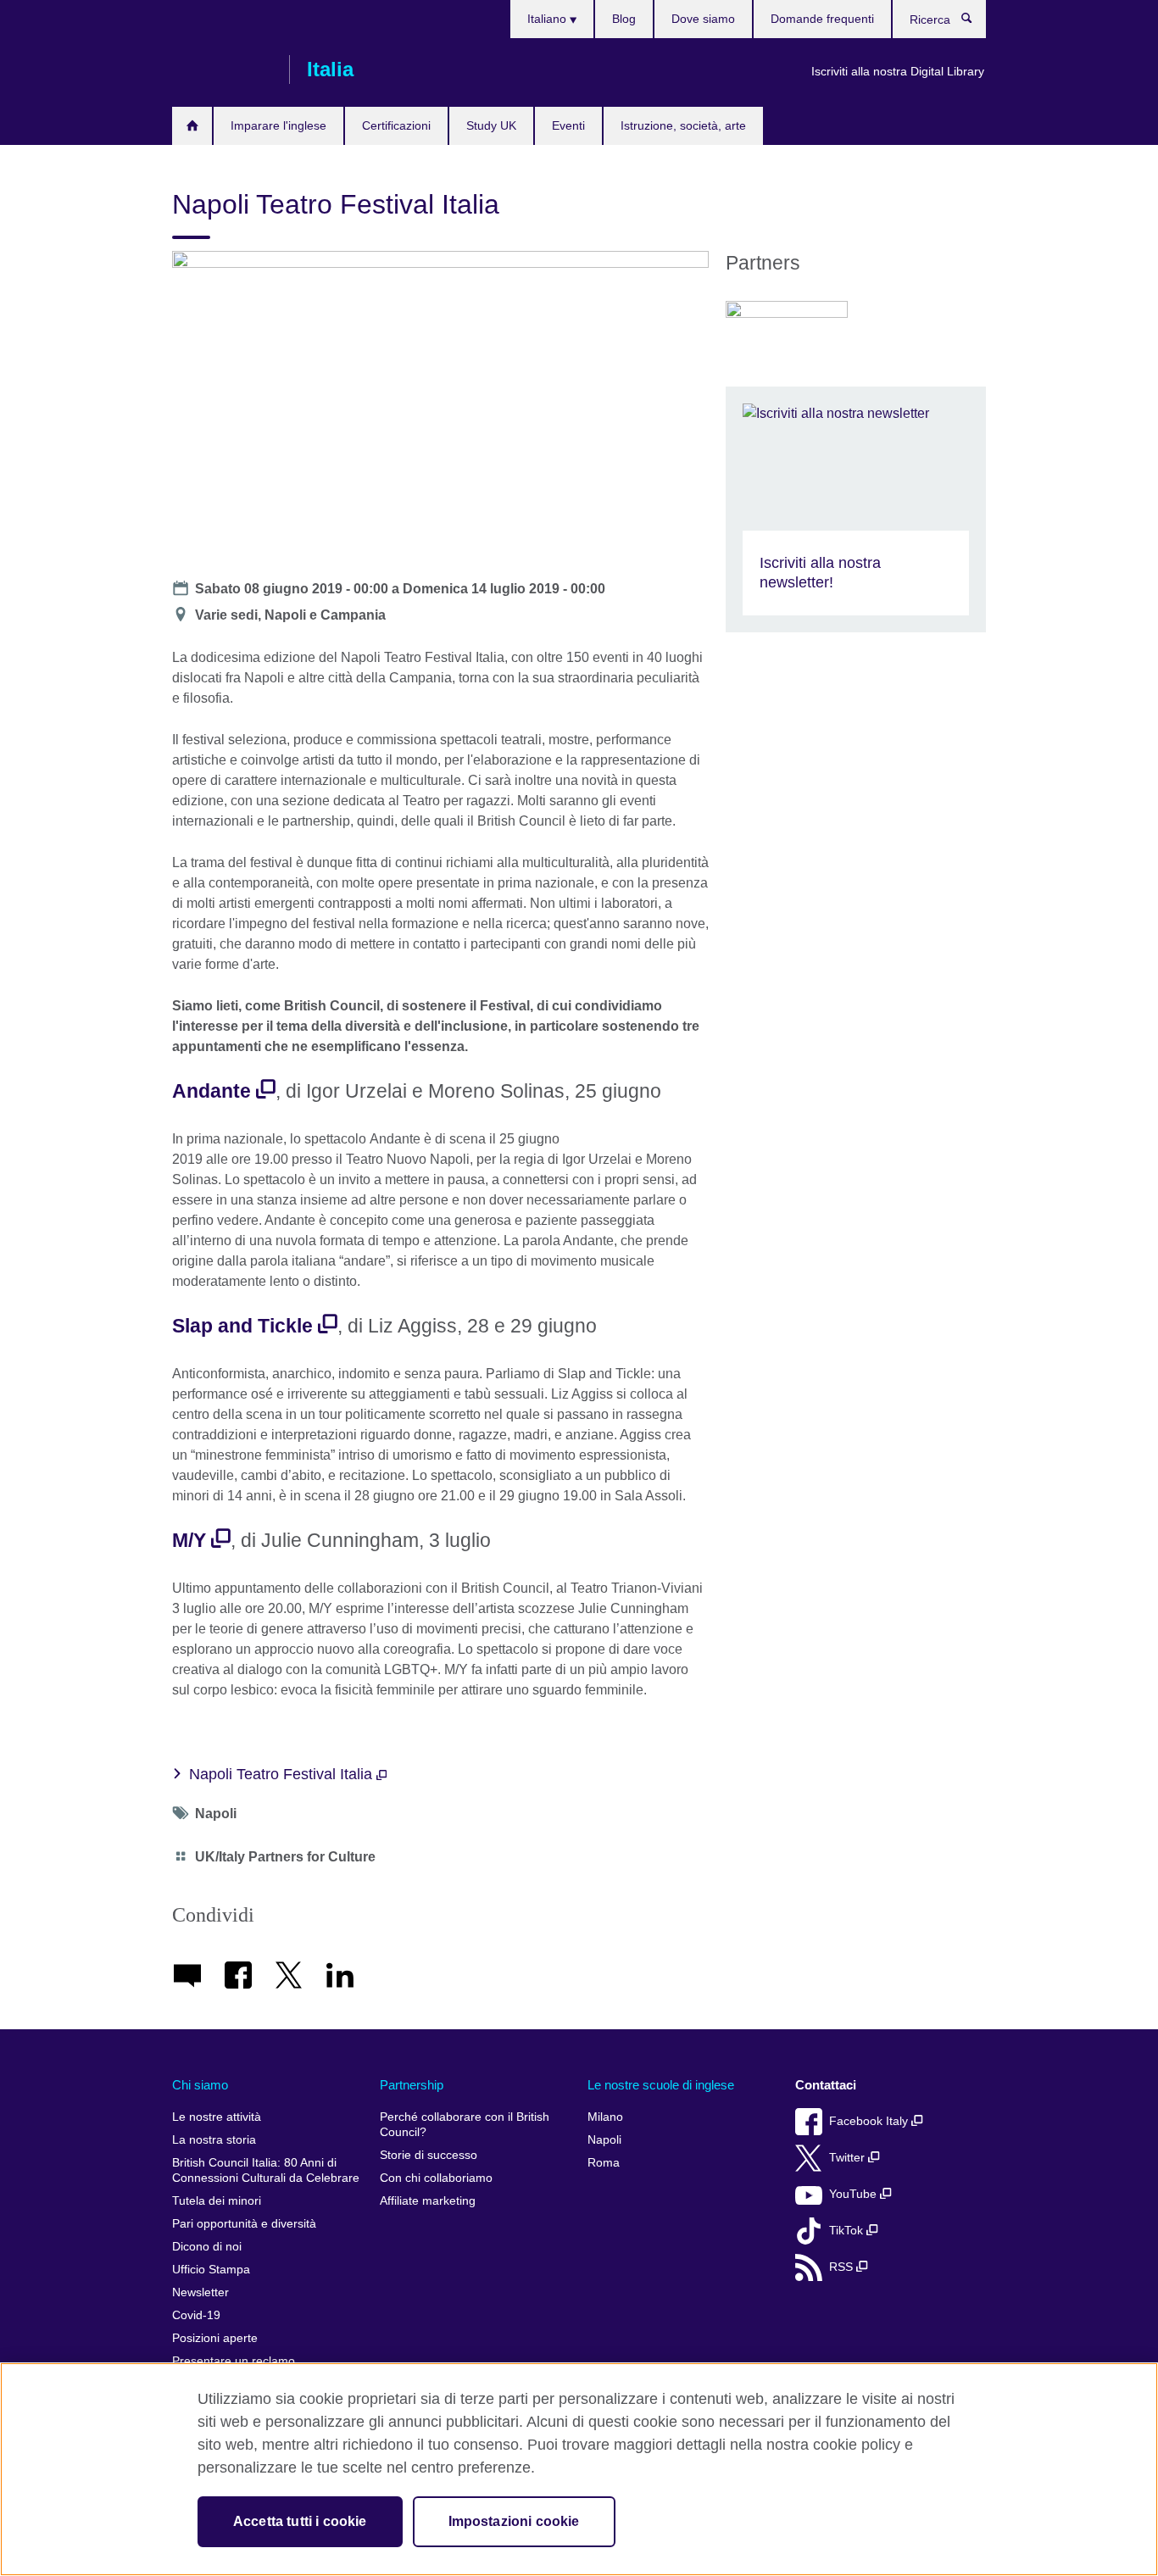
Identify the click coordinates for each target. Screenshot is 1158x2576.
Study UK (491, 125)
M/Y (189, 1540)
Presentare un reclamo (234, 2361)
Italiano (548, 19)
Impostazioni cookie (514, 2521)
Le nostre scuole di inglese (661, 2085)
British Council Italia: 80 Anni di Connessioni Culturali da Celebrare (266, 2170)
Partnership (412, 2085)
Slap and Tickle (242, 1326)
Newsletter (200, 2292)
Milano (605, 2117)
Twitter (849, 2158)
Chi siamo (200, 2085)
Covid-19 (196, 2315)
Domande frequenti (822, 19)
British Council (222, 70)
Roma (604, 2163)
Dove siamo (703, 19)
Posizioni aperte (215, 2338)
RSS (843, 2267)
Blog (624, 19)
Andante (212, 1091)
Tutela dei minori (217, 2201)
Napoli (604, 2140)
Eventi (568, 125)
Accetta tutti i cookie (300, 2521)
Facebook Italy (870, 2121)
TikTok (848, 2231)
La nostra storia (214, 2140)
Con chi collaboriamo (436, 2178)
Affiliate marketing (428, 2201)
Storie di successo (429, 2155)
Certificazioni (396, 125)
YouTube (855, 2194)
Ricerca (975, 22)
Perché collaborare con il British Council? (465, 2125)
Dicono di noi (207, 2247)
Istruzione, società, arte (683, 125)
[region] (579, 2469)
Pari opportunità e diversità (244, 2224)
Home (192, 126)
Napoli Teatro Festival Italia (283, 1774)
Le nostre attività (217, 2117)
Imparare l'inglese (278, 125)
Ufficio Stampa (211, 2270)
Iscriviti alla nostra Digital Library (898, 71)
